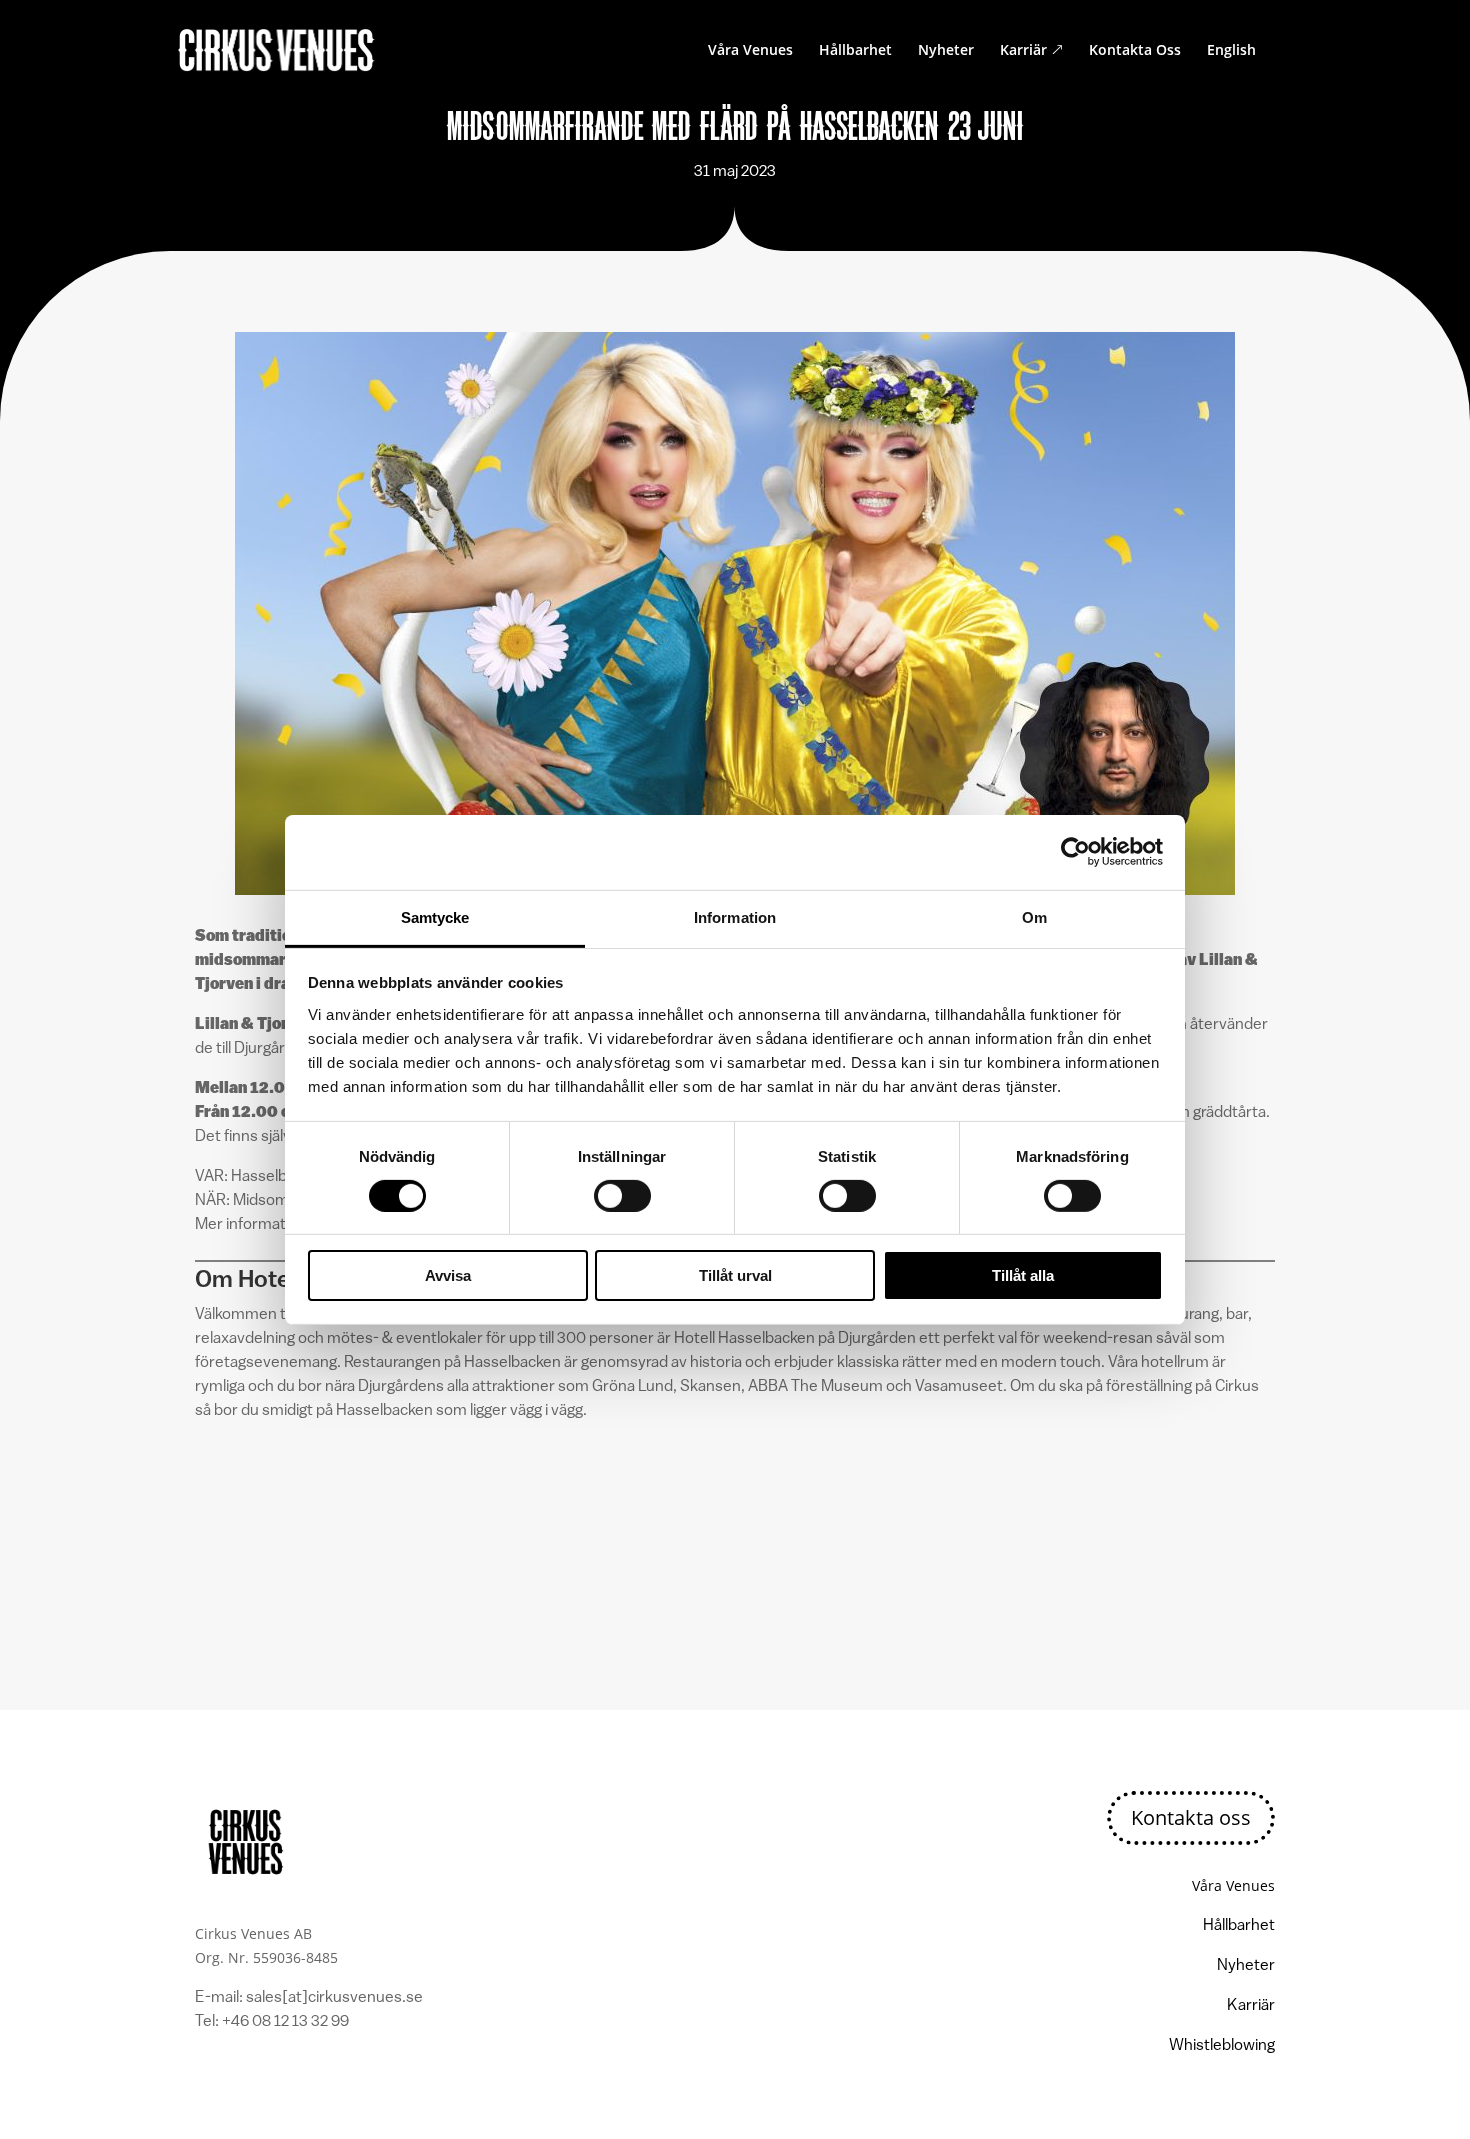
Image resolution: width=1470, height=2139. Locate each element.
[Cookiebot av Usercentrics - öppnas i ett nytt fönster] (1075, 852)
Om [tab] (1034, 916)
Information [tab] (735, 916)
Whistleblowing (1222, 2046)
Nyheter (946, 51)
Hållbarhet (855, 51)
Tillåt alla (1023, 1275)
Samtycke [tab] (435, 916)
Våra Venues (750, 51)
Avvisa (448, 1275)
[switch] (622, 1196)
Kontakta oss (1191, 1817)
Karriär (1031, 51)
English (1231, 51)
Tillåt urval (735, 1275)
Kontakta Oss (1135, 51)
